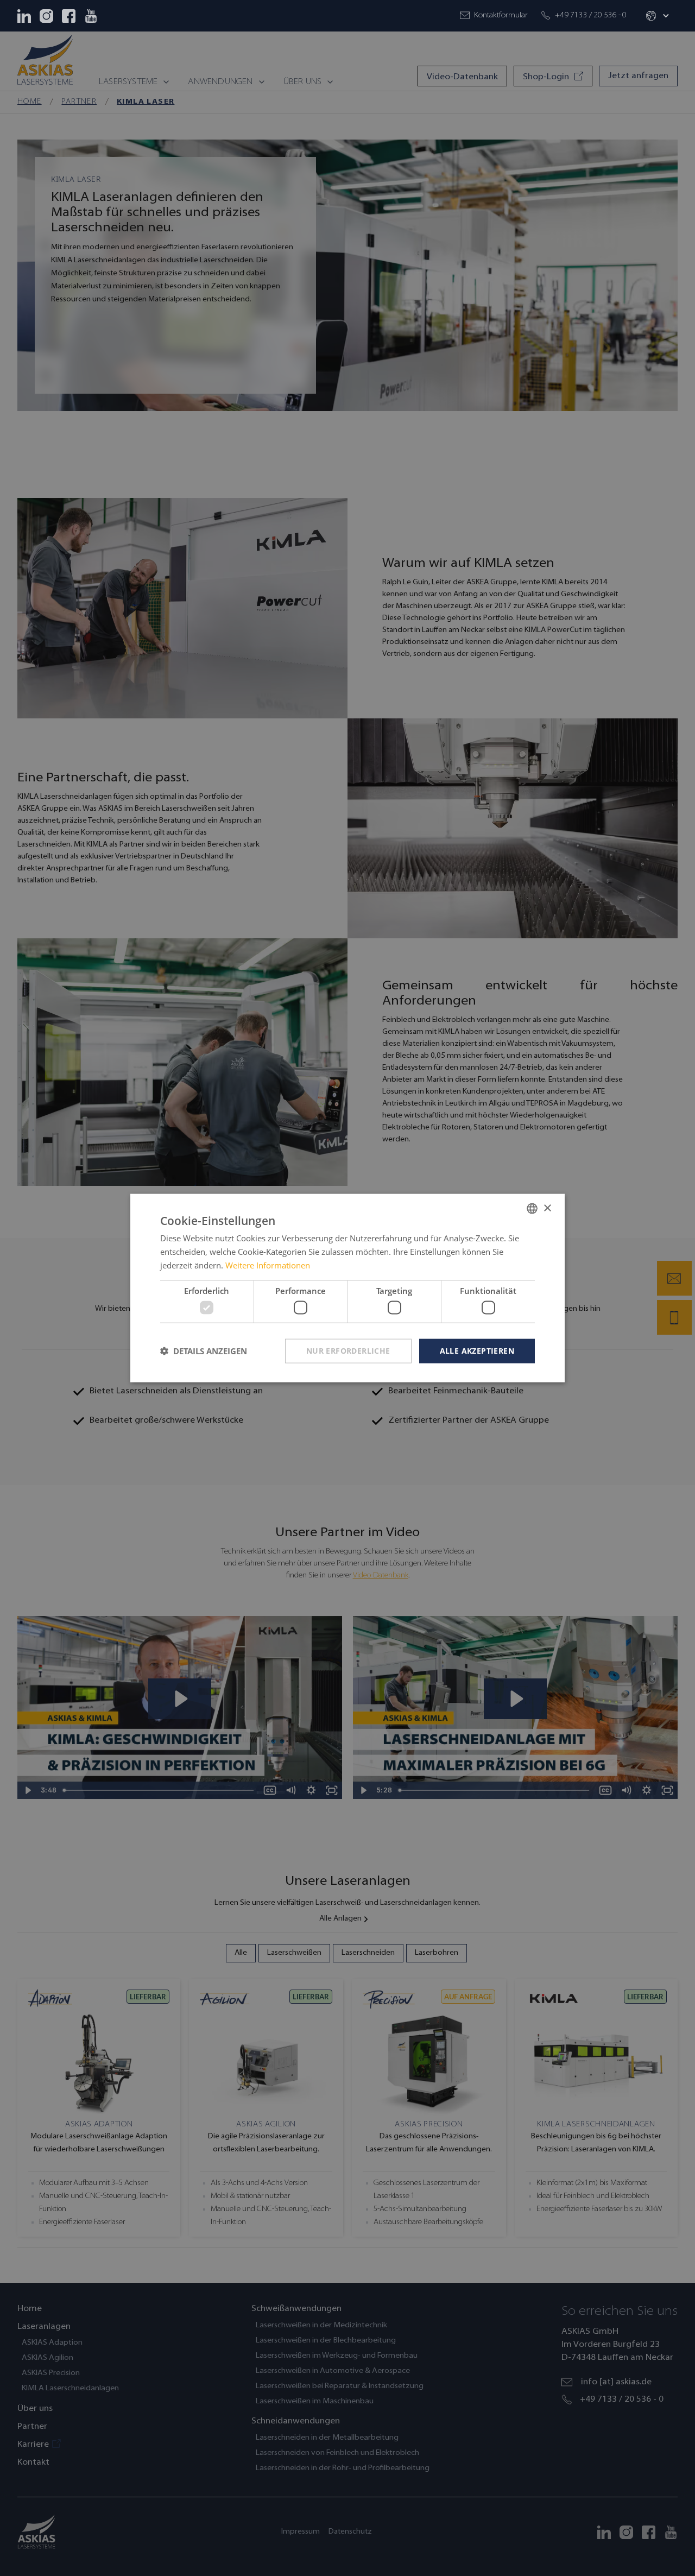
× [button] (547, 1208)
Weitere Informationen (268, 1265)
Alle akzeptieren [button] (477, 1351)
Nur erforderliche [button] (348, 1351)
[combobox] (532, 1209)
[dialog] (347, 1288)
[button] (656, 16)
